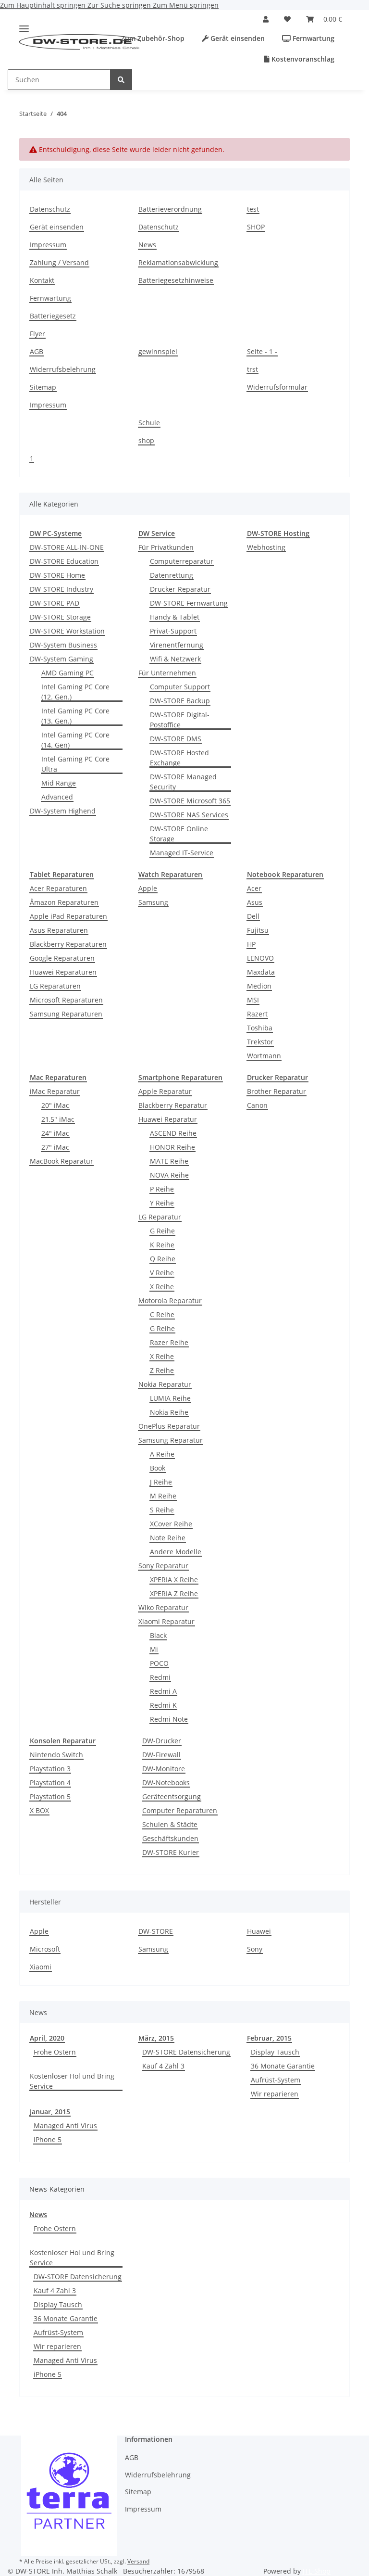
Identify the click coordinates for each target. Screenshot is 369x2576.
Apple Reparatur (165, 1091)
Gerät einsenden (237, 38)
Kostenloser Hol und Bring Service (72, 2081)
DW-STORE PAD (55, 603)
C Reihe (162, 1314)
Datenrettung (172, 575)
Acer (254, 888)
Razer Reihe (169, 1342)
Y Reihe (162, 1203)
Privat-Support (173, 631)
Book (158, 1468)
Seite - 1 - (262, 351)
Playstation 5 (50, 1796)
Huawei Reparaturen (63, 972)
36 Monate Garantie (283, 2066)
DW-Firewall (161, 1755)
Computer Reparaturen (180, 1810)
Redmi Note (169, 1719)
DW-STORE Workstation (67, 631)
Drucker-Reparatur (180, 589)
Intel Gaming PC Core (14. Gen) (75, 740)
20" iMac (55, 1105)
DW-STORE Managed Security (183, 782)
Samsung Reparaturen (66, 1014)
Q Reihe (163, 1259)
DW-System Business (63, 645)
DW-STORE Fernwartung (189, 603)
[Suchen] (121, 80)
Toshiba (260, 1028)
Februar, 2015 (269, 2038)
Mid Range (59, 783)
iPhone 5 (48, 2139)
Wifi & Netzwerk (175, 659)
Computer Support (180, 687)
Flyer (37, 334)
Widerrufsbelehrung (63, 369)
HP (251, 944)
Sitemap (43, 387)
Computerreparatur (182, 561)
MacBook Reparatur (61, 1161)
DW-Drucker (162, 1741)
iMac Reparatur (55, 1091)
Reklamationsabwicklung (178, 262)
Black (158, 1635)
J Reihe (161, 1482)
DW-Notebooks (166, 1783)
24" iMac (55, 1133)
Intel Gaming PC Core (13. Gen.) (75, 716)
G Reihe (162, 1231)
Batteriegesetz (53, 316)
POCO (159, 1663)
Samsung (153, 902)
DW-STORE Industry (61, 589)
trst (252, 369)
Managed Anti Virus (65, 2126)
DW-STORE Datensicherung (186, 2052)
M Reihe (163, 1496)
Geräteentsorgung (172, 1796)
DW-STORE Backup (180, 701)
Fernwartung (313, 38)
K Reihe (162, 1245)
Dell (253, 916)
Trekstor (260, 1042)
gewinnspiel (158, 351)
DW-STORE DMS (176, 739)
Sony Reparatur (163, 1566)
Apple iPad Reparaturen (68, 916)
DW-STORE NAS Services (189, 815)
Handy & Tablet (175, 617)
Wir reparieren (275, 2094)
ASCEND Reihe (173, 1133)
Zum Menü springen (186, 5)
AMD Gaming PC (68, 673)
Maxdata (261, 972)
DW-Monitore (164, 1769)
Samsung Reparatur (171, 1440)
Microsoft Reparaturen (66, 1000)
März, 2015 (156, 2038)
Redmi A (163, 1691)
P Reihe (162, 1189)
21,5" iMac (58, 1119)
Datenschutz (50, 209)
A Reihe (162, 1454)
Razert (257, 1014)
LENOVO (260, 958)
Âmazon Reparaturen (64, 902)
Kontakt (42, 280)
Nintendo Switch (56, 1755)
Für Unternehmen (167, 673)
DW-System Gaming (61, 659)
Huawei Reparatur (168, 1119)
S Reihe (162, 1510)
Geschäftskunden (170, 1838)
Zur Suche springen (120, 5)
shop (146, 440)
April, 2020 (47, 2038)
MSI (253, 1000)
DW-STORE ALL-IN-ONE (67, 547)
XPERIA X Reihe (174, 1580)
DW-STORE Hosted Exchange (179, 758)
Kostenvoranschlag (302, 59)
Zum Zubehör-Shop (152, 38)
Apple (148, 888)
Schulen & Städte (170, 1824)
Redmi (160, 1677)
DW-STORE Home (57, 575)
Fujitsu (258, 930)
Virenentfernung (177, 645)
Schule (149, 423)
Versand (138, 2561)
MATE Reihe (169, 1161)
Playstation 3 (50, 1769)
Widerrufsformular (277, 387)
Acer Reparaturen (58, 888)
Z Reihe (162, 1370)
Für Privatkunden (166, 547)
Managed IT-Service (182, 853)
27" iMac (55, 1147)
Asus (255, 902)
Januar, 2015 (50, 2112)
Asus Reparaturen (59, 930)
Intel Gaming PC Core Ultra (75, 764)
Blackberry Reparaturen (68, 944)
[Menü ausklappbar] (24, 25)
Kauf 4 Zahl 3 (163, 2066)
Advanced (57, 797)
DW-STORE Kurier (171, 1852)
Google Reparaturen (62, 958)
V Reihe (162, 1273)
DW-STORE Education (64, 561)
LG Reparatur (160, 1217)
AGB (37, 351)
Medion (259, 986)
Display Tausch (275, 2052)
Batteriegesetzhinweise (176, 280)
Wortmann (264, 1056)
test (253, 209)
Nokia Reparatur (165, 1384)
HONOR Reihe (172, 1147)
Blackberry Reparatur (173, 1105)
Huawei (259, 1931)
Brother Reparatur (277, 1091)
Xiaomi (41, 1967)
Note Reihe (168, 1538)
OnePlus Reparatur (169, 1426)
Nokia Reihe (169, 1412)
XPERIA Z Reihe (174, 1593)
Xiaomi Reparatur (166, 1621)
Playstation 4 (50, 1783)
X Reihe (162, 1287)
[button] (266, 19)
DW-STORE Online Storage (179, 834)
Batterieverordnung (170, 209)
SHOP (256, 227)
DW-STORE (156, 1931)
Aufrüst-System (276, 2080)
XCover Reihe (171, 1524)
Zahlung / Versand (59, 262)
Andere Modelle (176, 1552)
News (147, 245)
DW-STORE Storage (60, 617)
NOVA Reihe (169, 1175)
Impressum (48, 245)
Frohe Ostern (55, 2052)
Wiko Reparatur (163, 1607)
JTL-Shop (317, 2571)
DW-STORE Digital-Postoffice (180, 720)
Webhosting (266, 547)
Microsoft (45, 1949)
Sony (255, 1949)
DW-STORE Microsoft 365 (190, 801)
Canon (257, 1105)
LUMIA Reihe (170, 1398)
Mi (154, 1649)
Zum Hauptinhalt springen (44, 5)
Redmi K (163, 1705)
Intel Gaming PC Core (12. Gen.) (75, 692)
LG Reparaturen (55, 986)
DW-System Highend (63, 811)
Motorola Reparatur (170, 1301)
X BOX (39, 1810)
